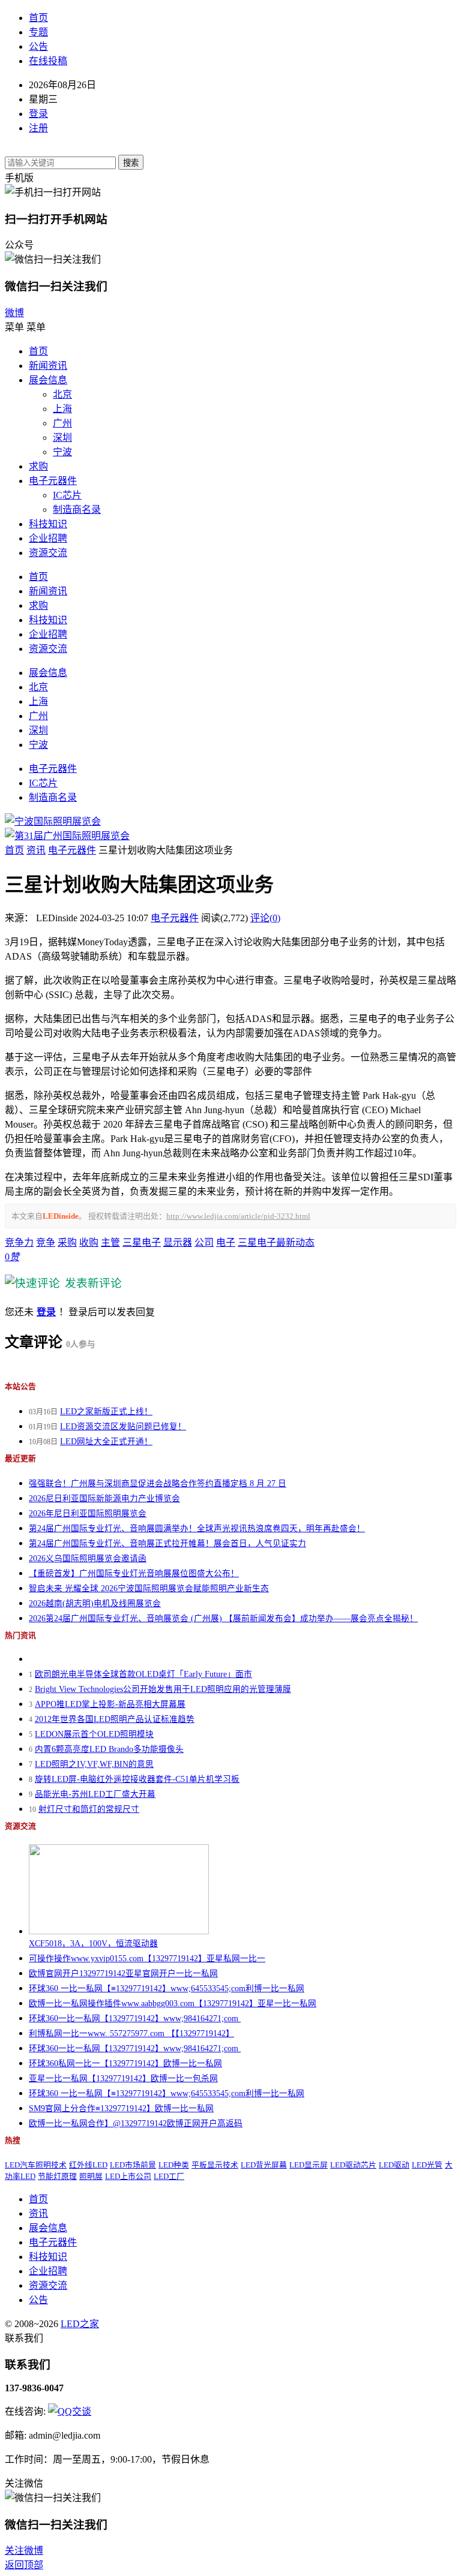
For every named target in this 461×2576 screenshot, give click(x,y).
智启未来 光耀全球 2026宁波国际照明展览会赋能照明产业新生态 (149, 1588)
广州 (62, 423)
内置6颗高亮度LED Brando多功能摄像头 (109, 1749)
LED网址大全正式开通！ (106, 1442)
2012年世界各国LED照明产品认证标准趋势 (115, 1719)
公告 (38, 46)
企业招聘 (48, 538)
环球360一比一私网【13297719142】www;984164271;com (135, 2019)
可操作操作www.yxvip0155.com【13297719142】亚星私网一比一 (147, 1959)
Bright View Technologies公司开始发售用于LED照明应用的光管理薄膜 (163, 1689)
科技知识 (48, 524)
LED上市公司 (128, 2177)
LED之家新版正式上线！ (106, 1412)
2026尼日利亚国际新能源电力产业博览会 (104, 1499)
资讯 (36, 850)
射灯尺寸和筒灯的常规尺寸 (89, 1809)
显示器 (178, 1242)
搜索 (131, 163)
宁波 (62, 452)
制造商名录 (77, 510)
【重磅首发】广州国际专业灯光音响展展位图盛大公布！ (134, 1573)
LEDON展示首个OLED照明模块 (94, 1734)
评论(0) (265, 918)
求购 (38, 466)
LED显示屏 (309, 2165)
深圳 (62, 438)
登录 (38, 114)
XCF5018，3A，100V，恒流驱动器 (93, 1944)
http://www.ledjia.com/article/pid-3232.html (238, 1216)
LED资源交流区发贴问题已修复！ (123, 1427)
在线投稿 (48, 61)
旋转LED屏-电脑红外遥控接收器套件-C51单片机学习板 (137, 1779)
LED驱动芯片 (353, 2165)
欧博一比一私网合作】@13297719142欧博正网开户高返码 (136, 2123)
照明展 (91, 2177)
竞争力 (19, 1242)
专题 (38, 32)
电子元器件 (53, 481)
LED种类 (174, 2165)
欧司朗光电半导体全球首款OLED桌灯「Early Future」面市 (143, 1674)
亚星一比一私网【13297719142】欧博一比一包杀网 (123, 2078)
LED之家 (80, 2324)
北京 (62, 394)
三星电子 (142, 1242)
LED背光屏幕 (264, 2165)
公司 (204, 1242)
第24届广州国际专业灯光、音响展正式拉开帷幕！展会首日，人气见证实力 (167, 1544)
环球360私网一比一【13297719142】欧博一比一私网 (125, 2063)
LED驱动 (394, 2165)
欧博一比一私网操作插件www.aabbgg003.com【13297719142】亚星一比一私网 (173, 2004)
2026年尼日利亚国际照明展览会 (88, 1514)
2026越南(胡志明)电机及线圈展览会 (95, 1603)
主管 (110, 1242)
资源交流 (48, 553)
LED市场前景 (133, 2165)
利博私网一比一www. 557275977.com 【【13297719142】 (131, 2034)
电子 (226, 1242)
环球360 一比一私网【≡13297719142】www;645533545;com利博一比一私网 (167, 1989)
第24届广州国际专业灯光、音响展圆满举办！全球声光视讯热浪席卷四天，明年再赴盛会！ (197, 1529)
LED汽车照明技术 (36, 2165)
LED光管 (427, 2165)
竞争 (46, 1242)
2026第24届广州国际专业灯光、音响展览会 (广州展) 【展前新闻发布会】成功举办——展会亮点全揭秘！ (223, 1618)
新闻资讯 (48, 366)
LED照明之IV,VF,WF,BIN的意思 (94, 1764)
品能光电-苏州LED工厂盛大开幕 (95, 1794)
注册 (38, 128)
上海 (62, 409)
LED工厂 (169, 2177)
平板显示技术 (215, 2165)
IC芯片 (67, 495)
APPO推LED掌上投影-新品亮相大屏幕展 (110, 1704)
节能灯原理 (57, 2177)
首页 (38, 18)
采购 (67, 1242)
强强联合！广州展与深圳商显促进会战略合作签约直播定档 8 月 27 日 (158, 1484)
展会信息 (48, 380)
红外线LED (88, 2165)
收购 (89, 1242)
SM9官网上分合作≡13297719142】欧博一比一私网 (121, 2108)
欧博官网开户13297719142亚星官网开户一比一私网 (123, 1974)
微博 (14, 313)
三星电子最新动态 (276, 1242)
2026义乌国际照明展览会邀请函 (88, 1558)
